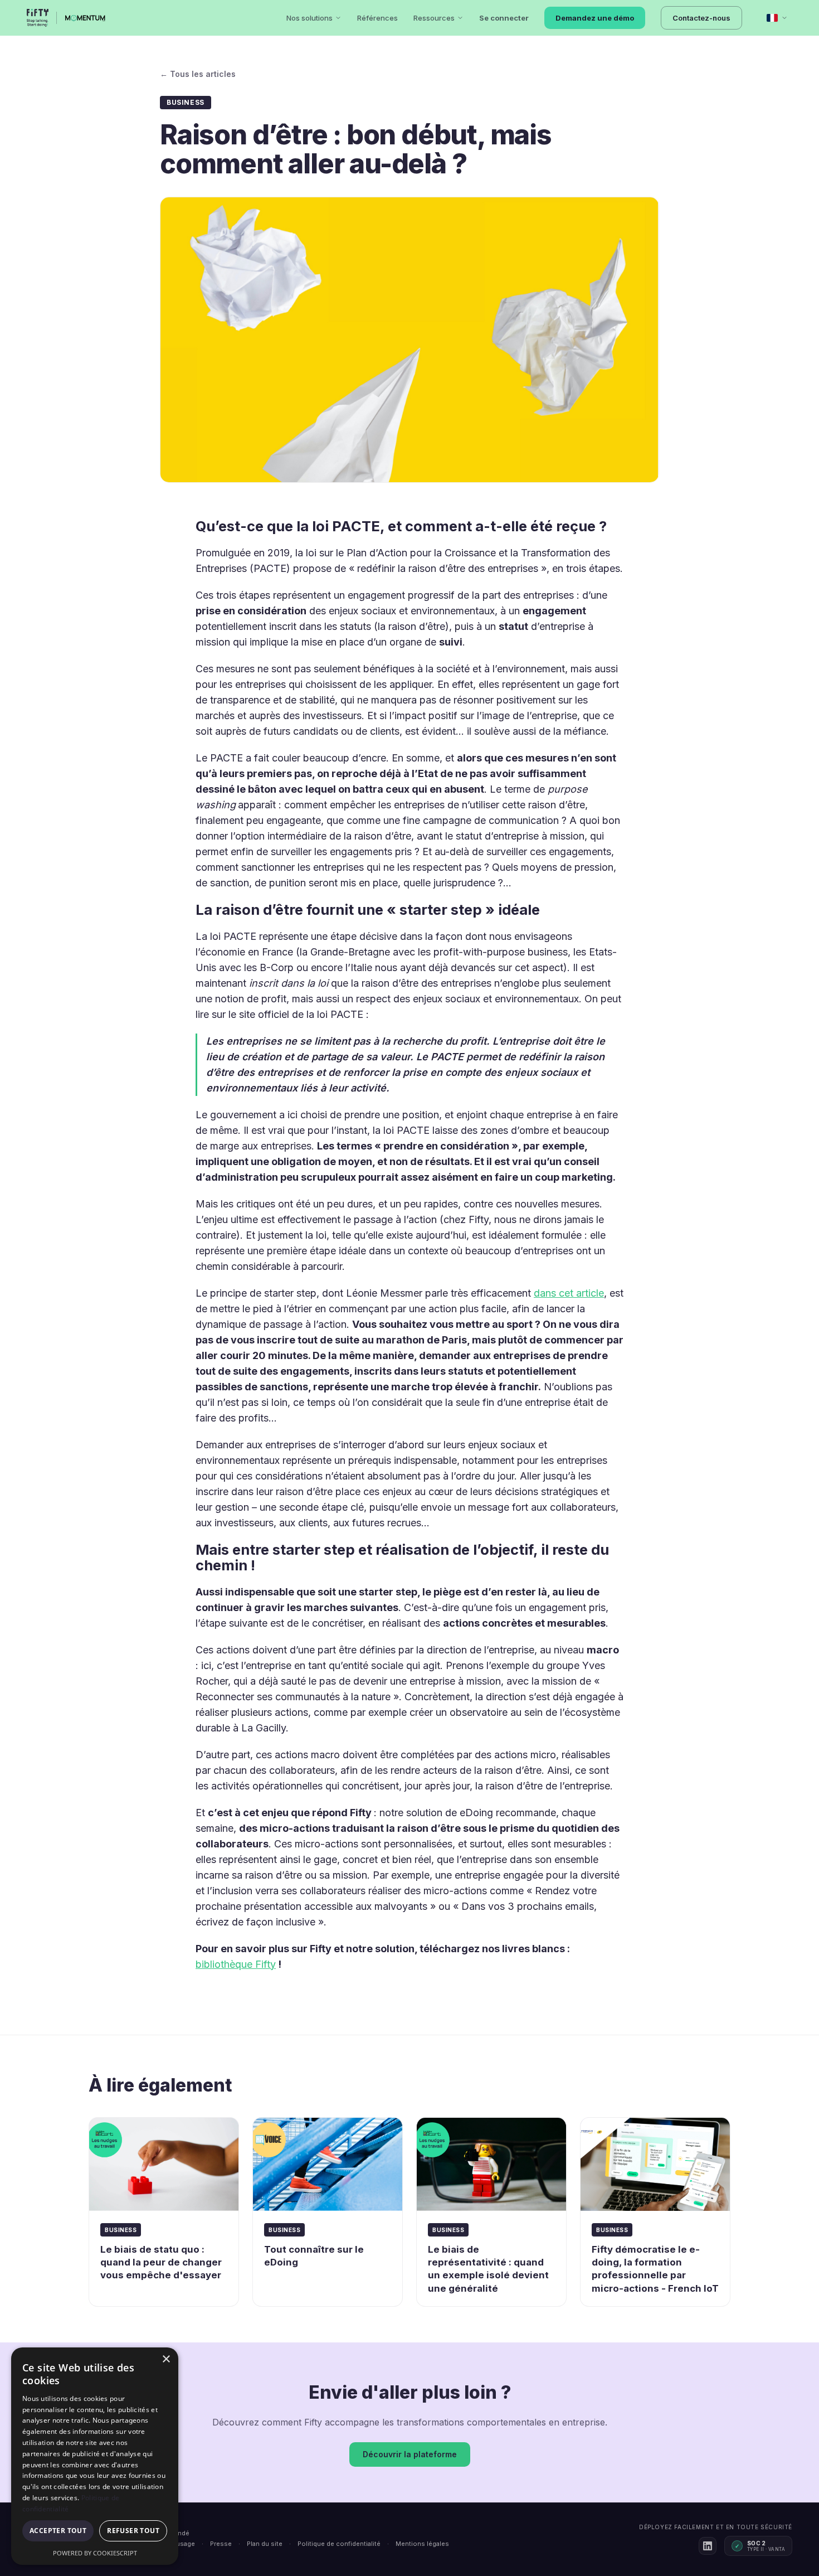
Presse (221, 2544)
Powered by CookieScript (95, 2553)
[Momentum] (86, 18)
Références (377, 18)
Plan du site (265, 2544)
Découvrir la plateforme (410, 2454)
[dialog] (95, 2456)
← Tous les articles (198, 74)
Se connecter (504, 18)
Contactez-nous (701, 18)
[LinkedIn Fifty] (708, 2546)
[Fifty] (38, 18)
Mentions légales (422, 2544)
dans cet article (569, 1293)
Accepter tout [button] (58, 2531)
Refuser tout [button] (133, 2531)
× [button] (166, 2359)
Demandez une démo (595, 18)
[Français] (777, 18)
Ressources (434, 18)
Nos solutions (309, 18)
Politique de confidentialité (339, 2544)
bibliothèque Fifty (236, 1964)
